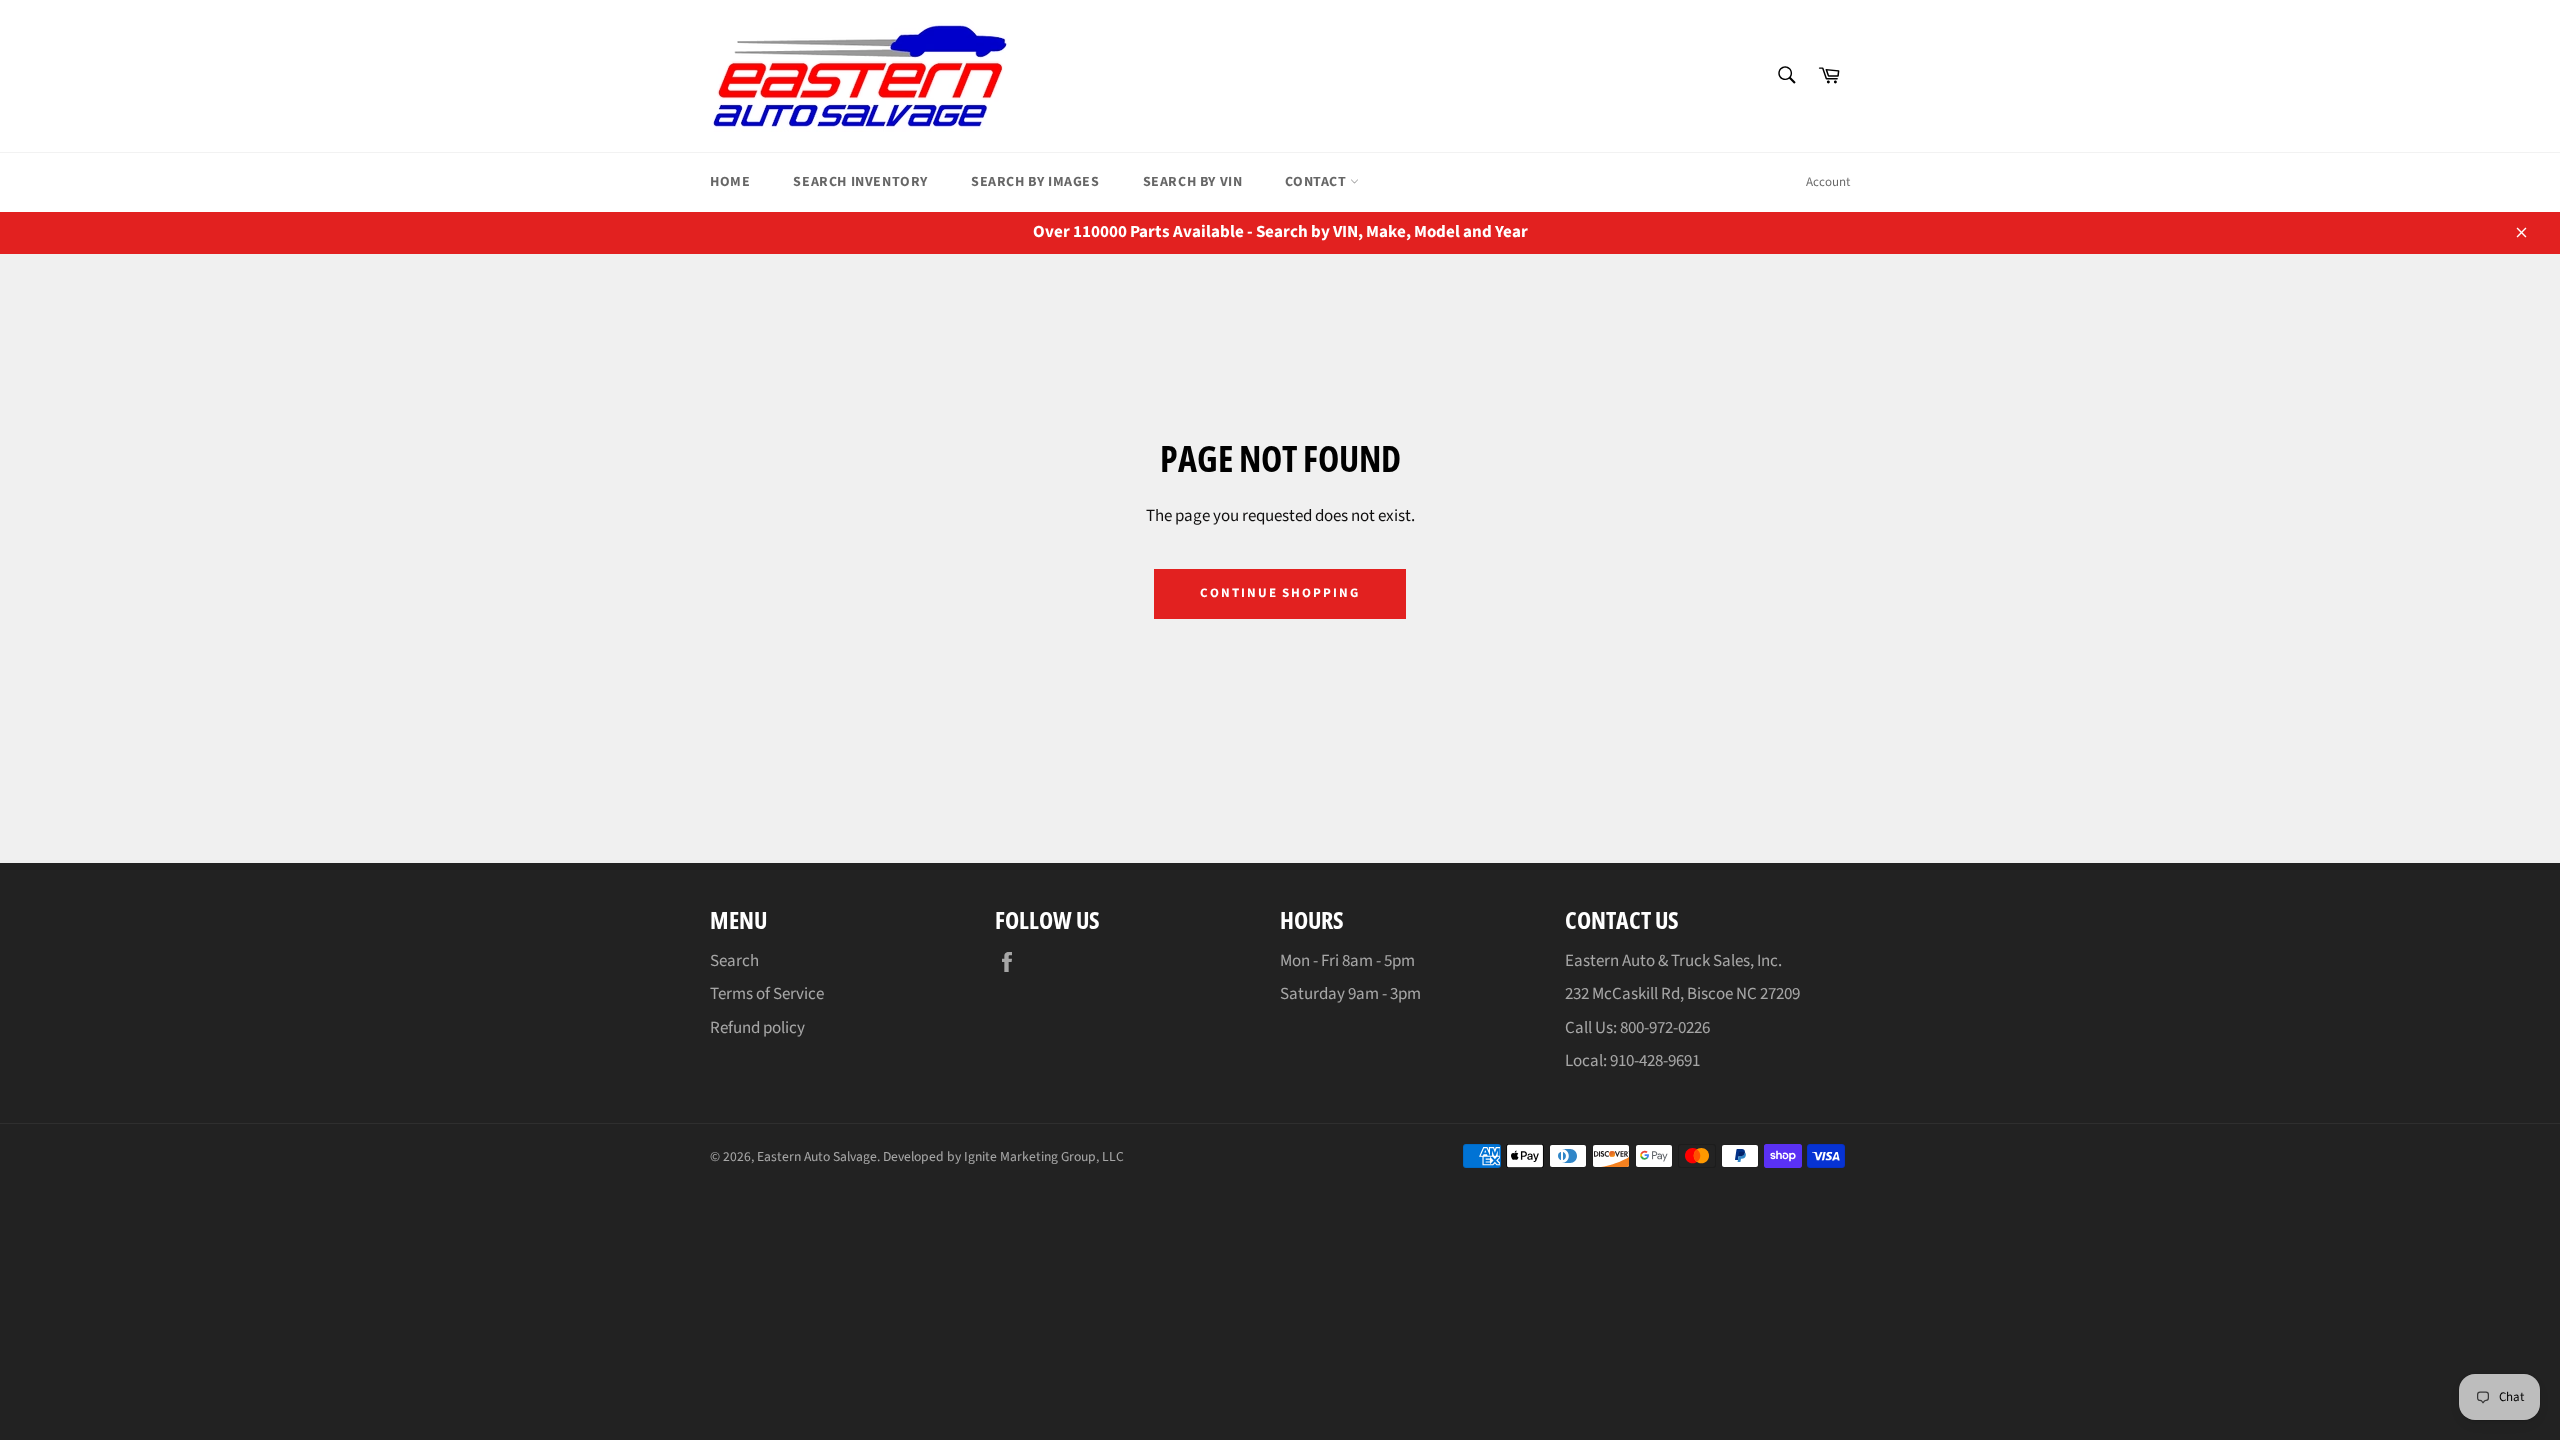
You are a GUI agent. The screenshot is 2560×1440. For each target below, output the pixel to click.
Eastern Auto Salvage (817, 1156)
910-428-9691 (1655, 1061)
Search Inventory (860, 182)
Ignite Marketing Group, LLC (1044, 1156)
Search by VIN (1193, 182)
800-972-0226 (1665, 1028)
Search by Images (1035, 182)
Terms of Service (767, 994)
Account (1828, 182)
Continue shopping (1280, 593)
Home (730, 182)
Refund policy (757, 1028)
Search (734, 961)
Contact (1317, 182)
